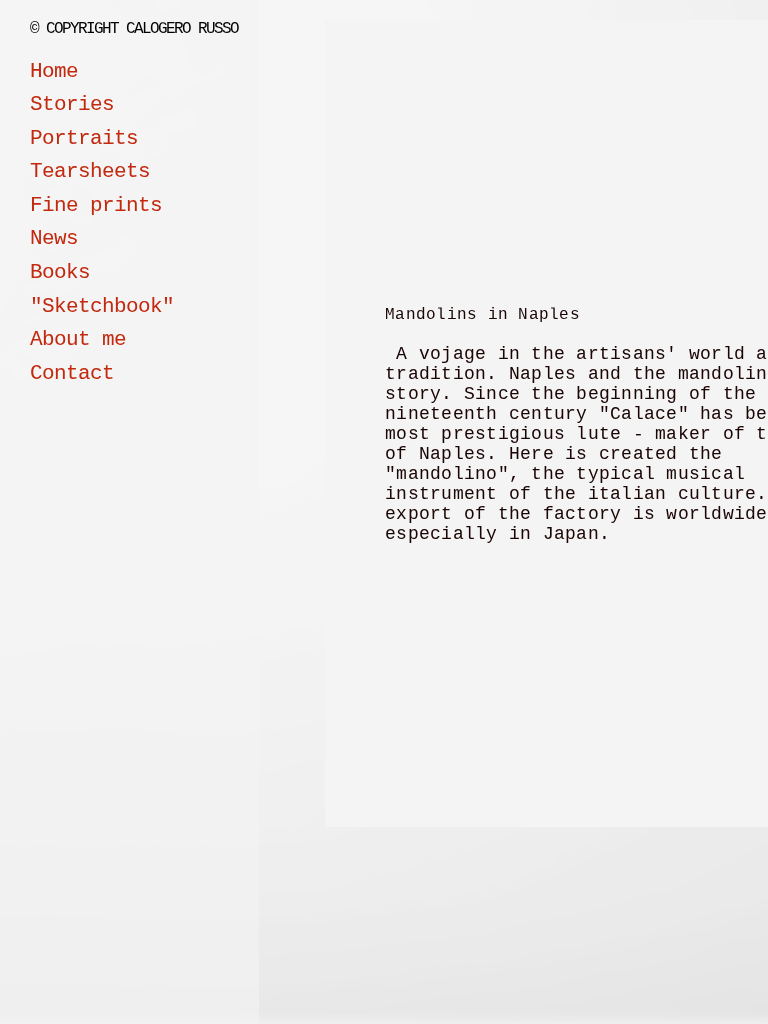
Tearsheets (90, 171)
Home (54, 71)
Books (60, 272)
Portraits (84, 138)
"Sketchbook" (102, 306)
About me (78, 339)
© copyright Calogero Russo (134, 29)
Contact (72, 373)
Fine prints (96, 205)
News (54, 238)
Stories (72, 104)
